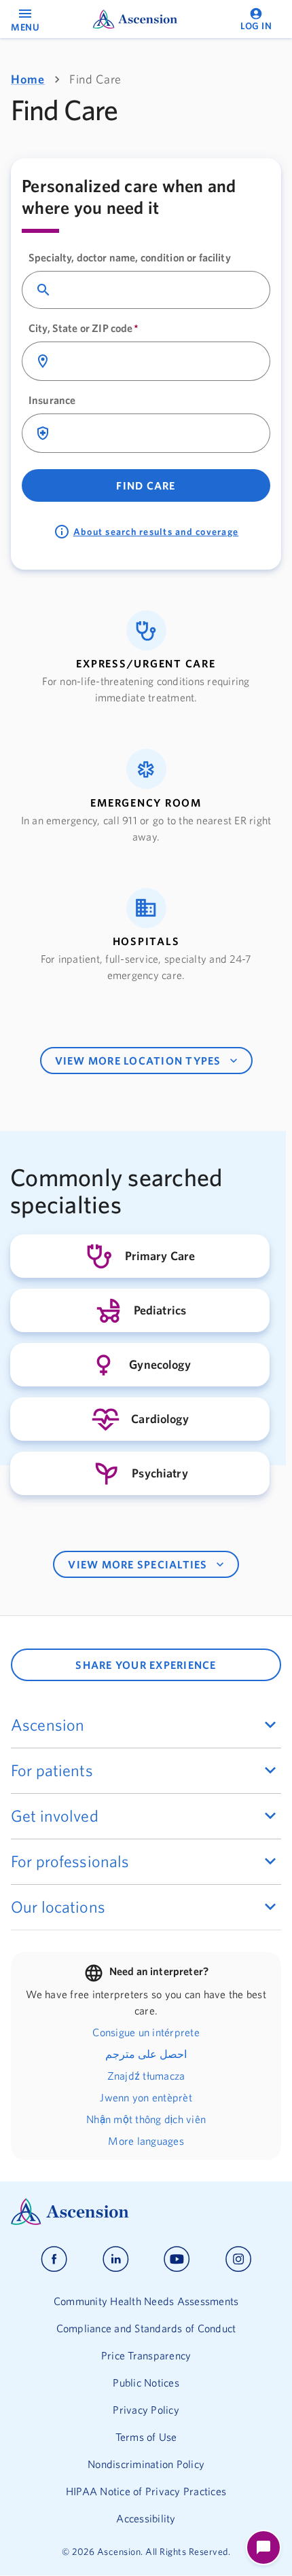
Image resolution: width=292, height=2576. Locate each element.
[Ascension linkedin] (116, 2259)
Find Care (146, 485)
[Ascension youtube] (177, 2259)
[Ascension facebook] (54, 2259)
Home (28, 79)
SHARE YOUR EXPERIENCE (146, 1665)
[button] (146, 658)
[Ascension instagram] (238, 2259)
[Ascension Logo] (146, 2212)
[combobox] (158, 290)
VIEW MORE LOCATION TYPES (138, 1061)
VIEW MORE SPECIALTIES (138, 1564)
